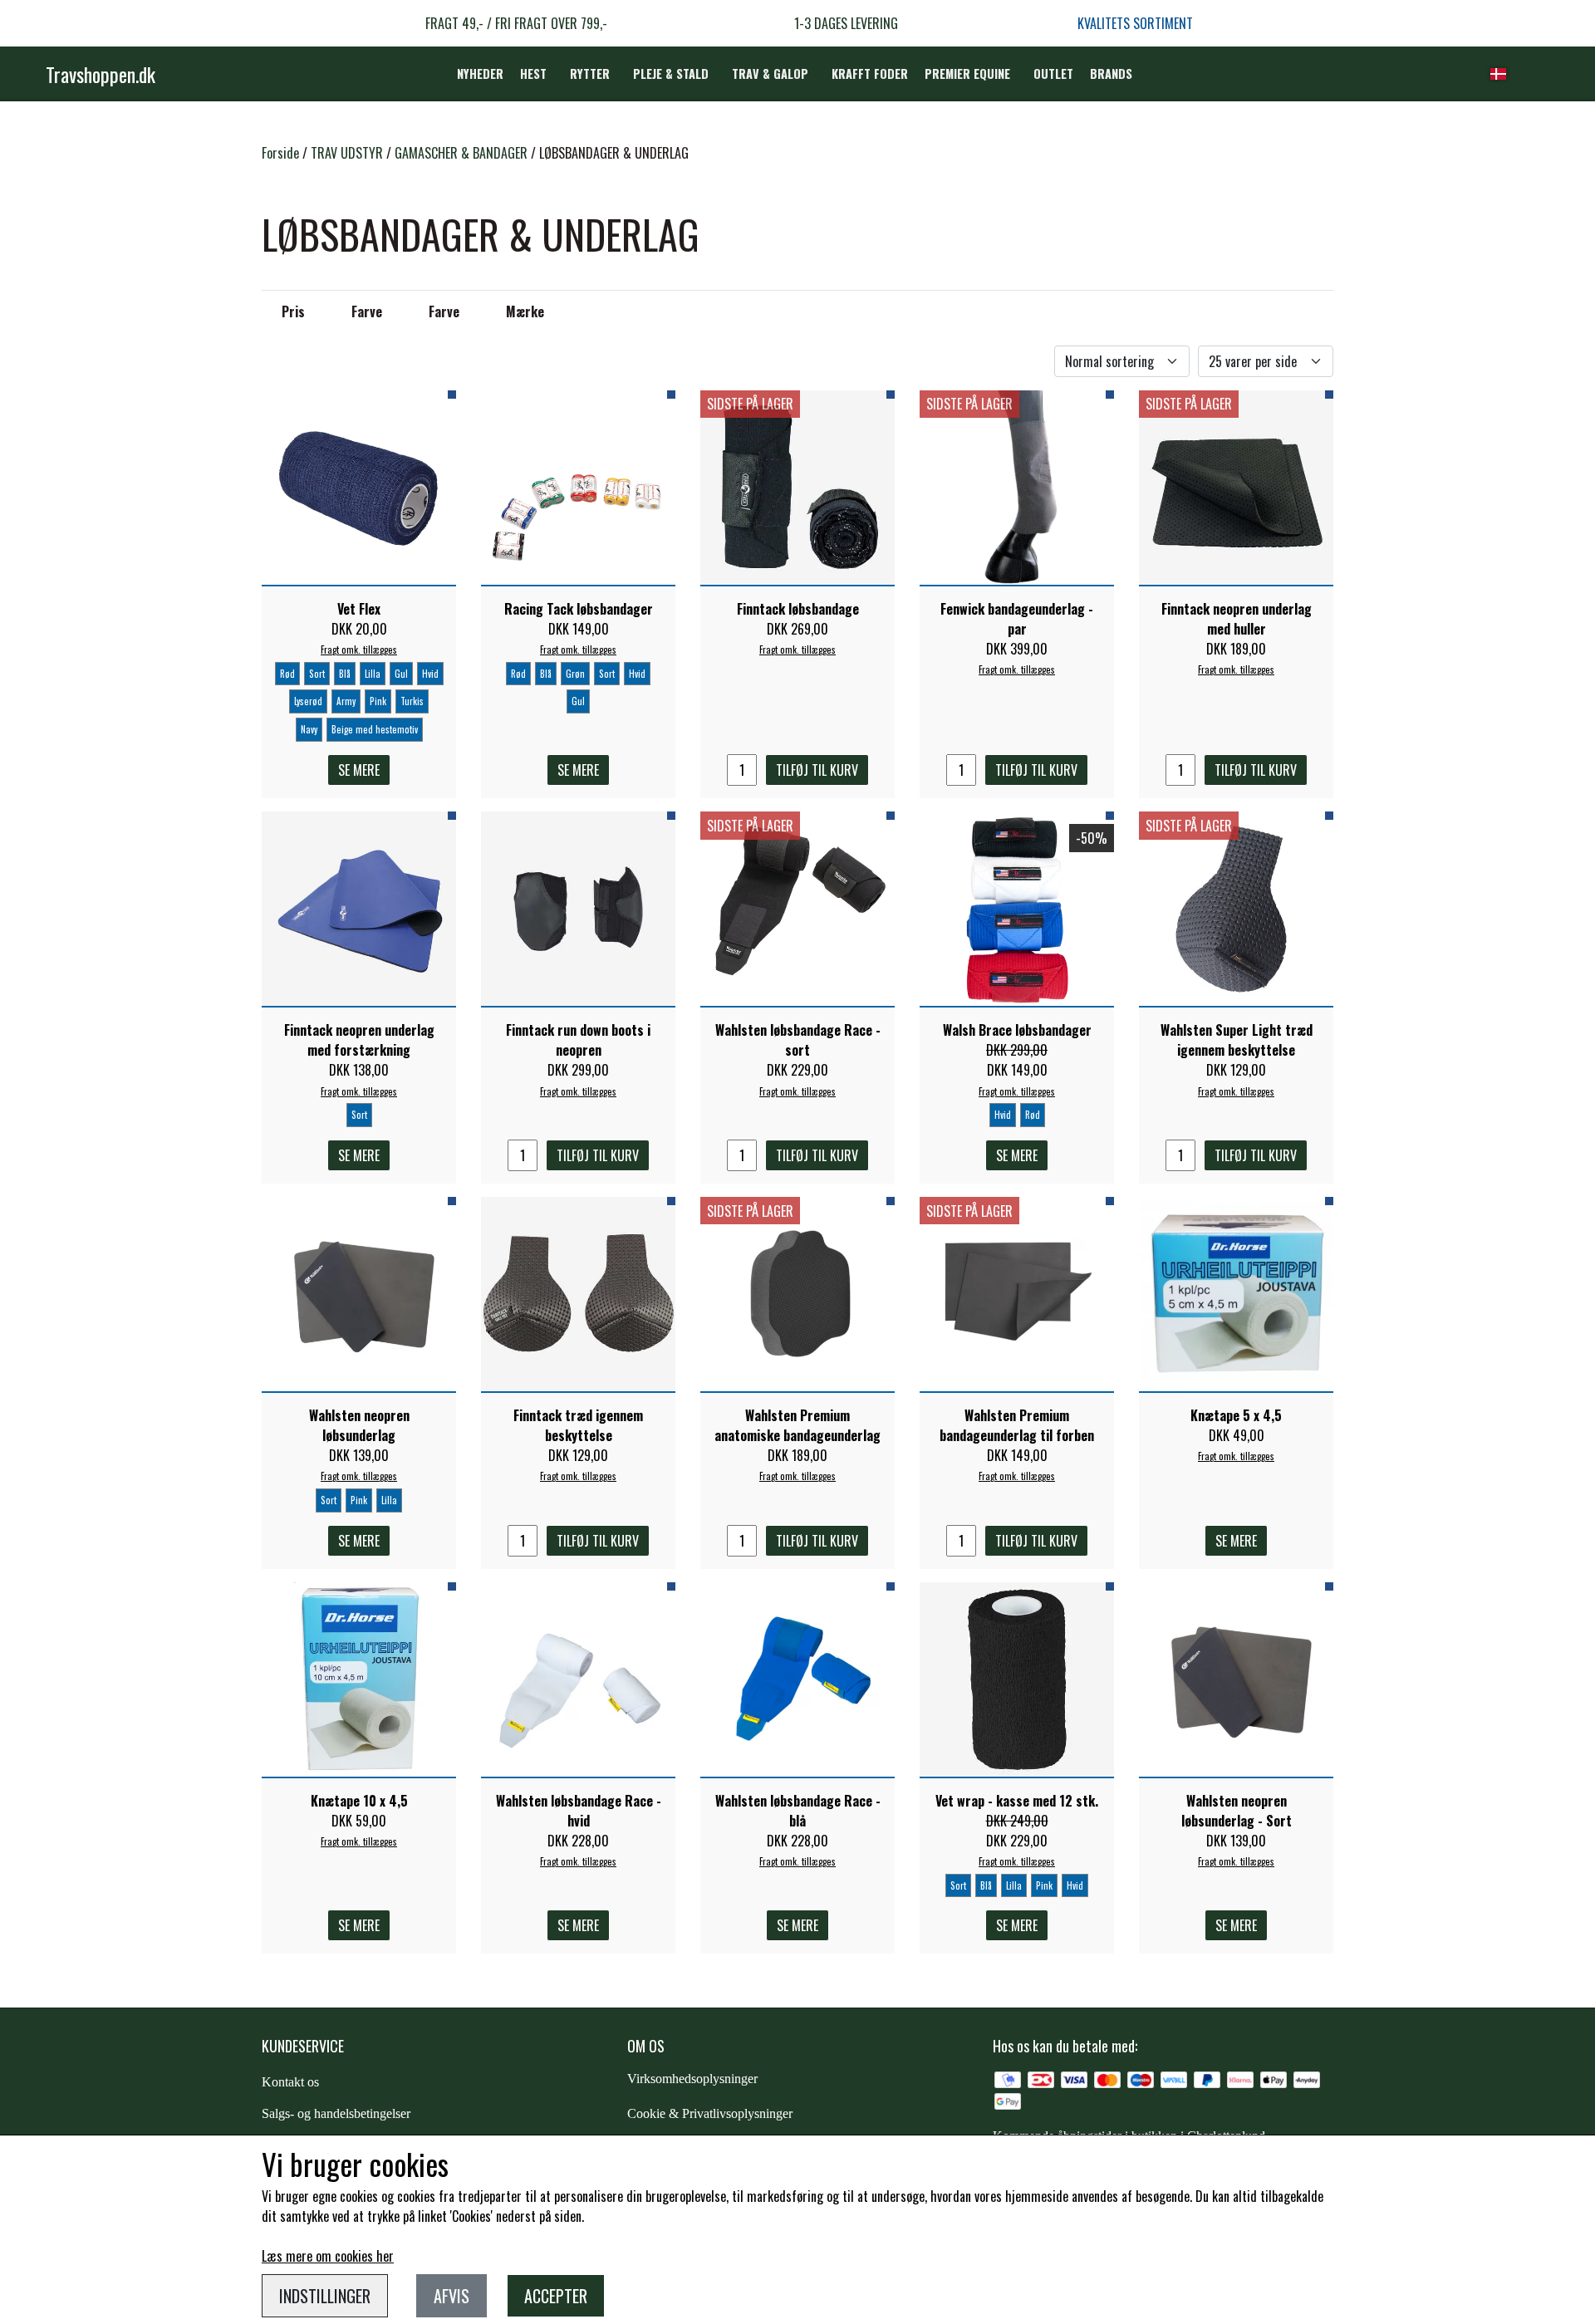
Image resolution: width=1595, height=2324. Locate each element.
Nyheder (480, 74)
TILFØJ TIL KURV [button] (817, 770)
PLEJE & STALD (671, 74)
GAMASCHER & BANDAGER (461, 153)
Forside (280, 153)
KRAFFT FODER (870, 74)
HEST (533, 74)
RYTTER (590, 74)
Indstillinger (325, 2296)
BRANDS (1111, 74)
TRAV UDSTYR (347, 153)
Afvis (452, 2296)
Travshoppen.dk (101, 74)
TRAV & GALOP (770, 74)
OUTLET (1053, 74)
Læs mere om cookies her (328, 2256)
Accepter (556, 2296)
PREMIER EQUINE (967, 74)
